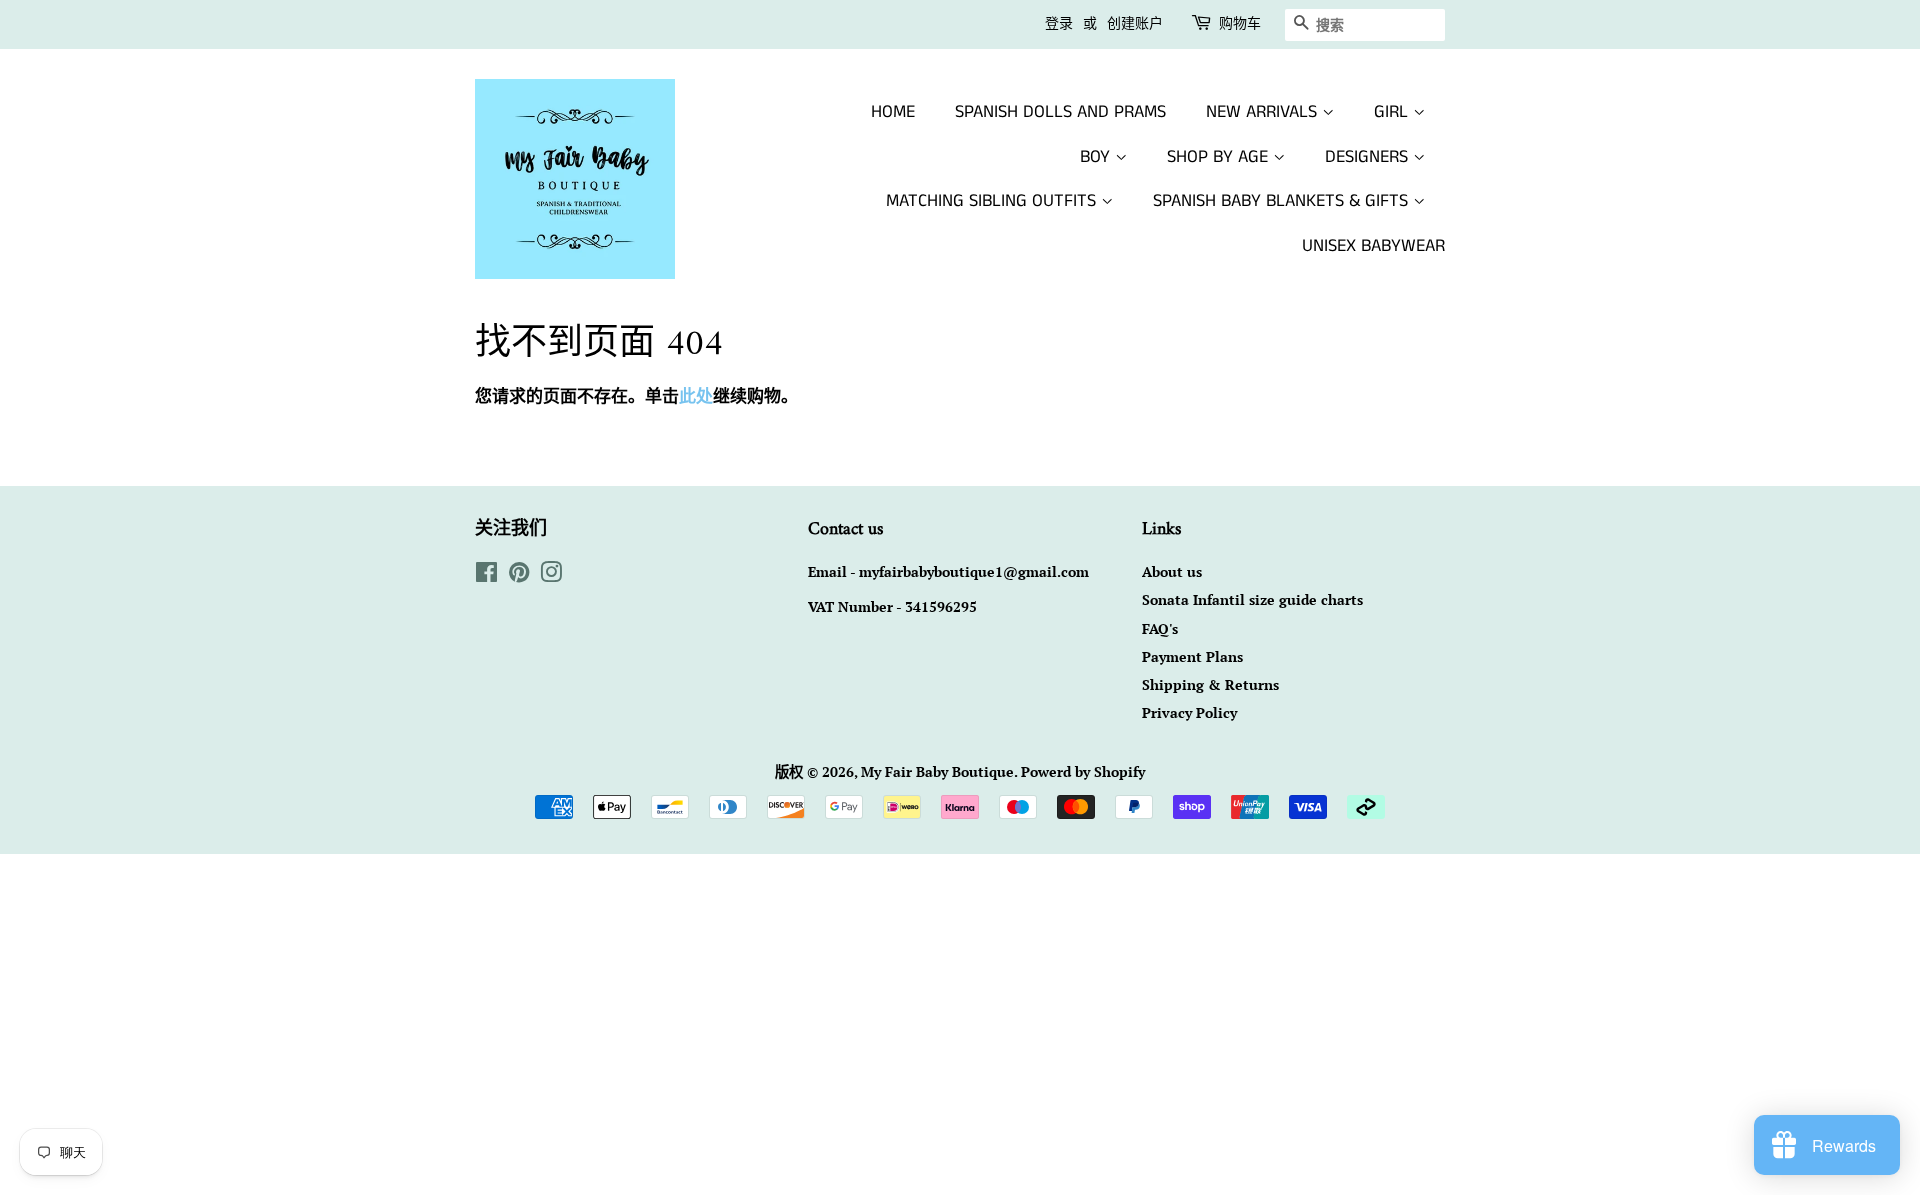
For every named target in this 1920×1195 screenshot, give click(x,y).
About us (1172, 571)
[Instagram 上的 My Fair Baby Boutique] (551, 575)
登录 (1059, 24)
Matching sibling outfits (993, 201)
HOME (893, 112)
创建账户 (1135, 24)
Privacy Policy (1189, 712)
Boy (1097, 157)
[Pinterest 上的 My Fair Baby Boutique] (519, 575)
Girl (1393, 112)
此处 (696, 395)
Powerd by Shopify (1083, 771)
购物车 (1240, 24)
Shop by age (1220, 157)
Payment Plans (1192, 656)
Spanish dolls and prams (1060, 112)
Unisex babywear (1373, 246)
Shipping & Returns (1210, 684)
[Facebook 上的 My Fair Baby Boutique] (486, 575)
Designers (1369, 157)
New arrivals (1264, 112)
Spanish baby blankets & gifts (1283, 201)
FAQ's (1160, 628)
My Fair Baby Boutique (937, 771)
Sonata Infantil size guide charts (1252, 599)
